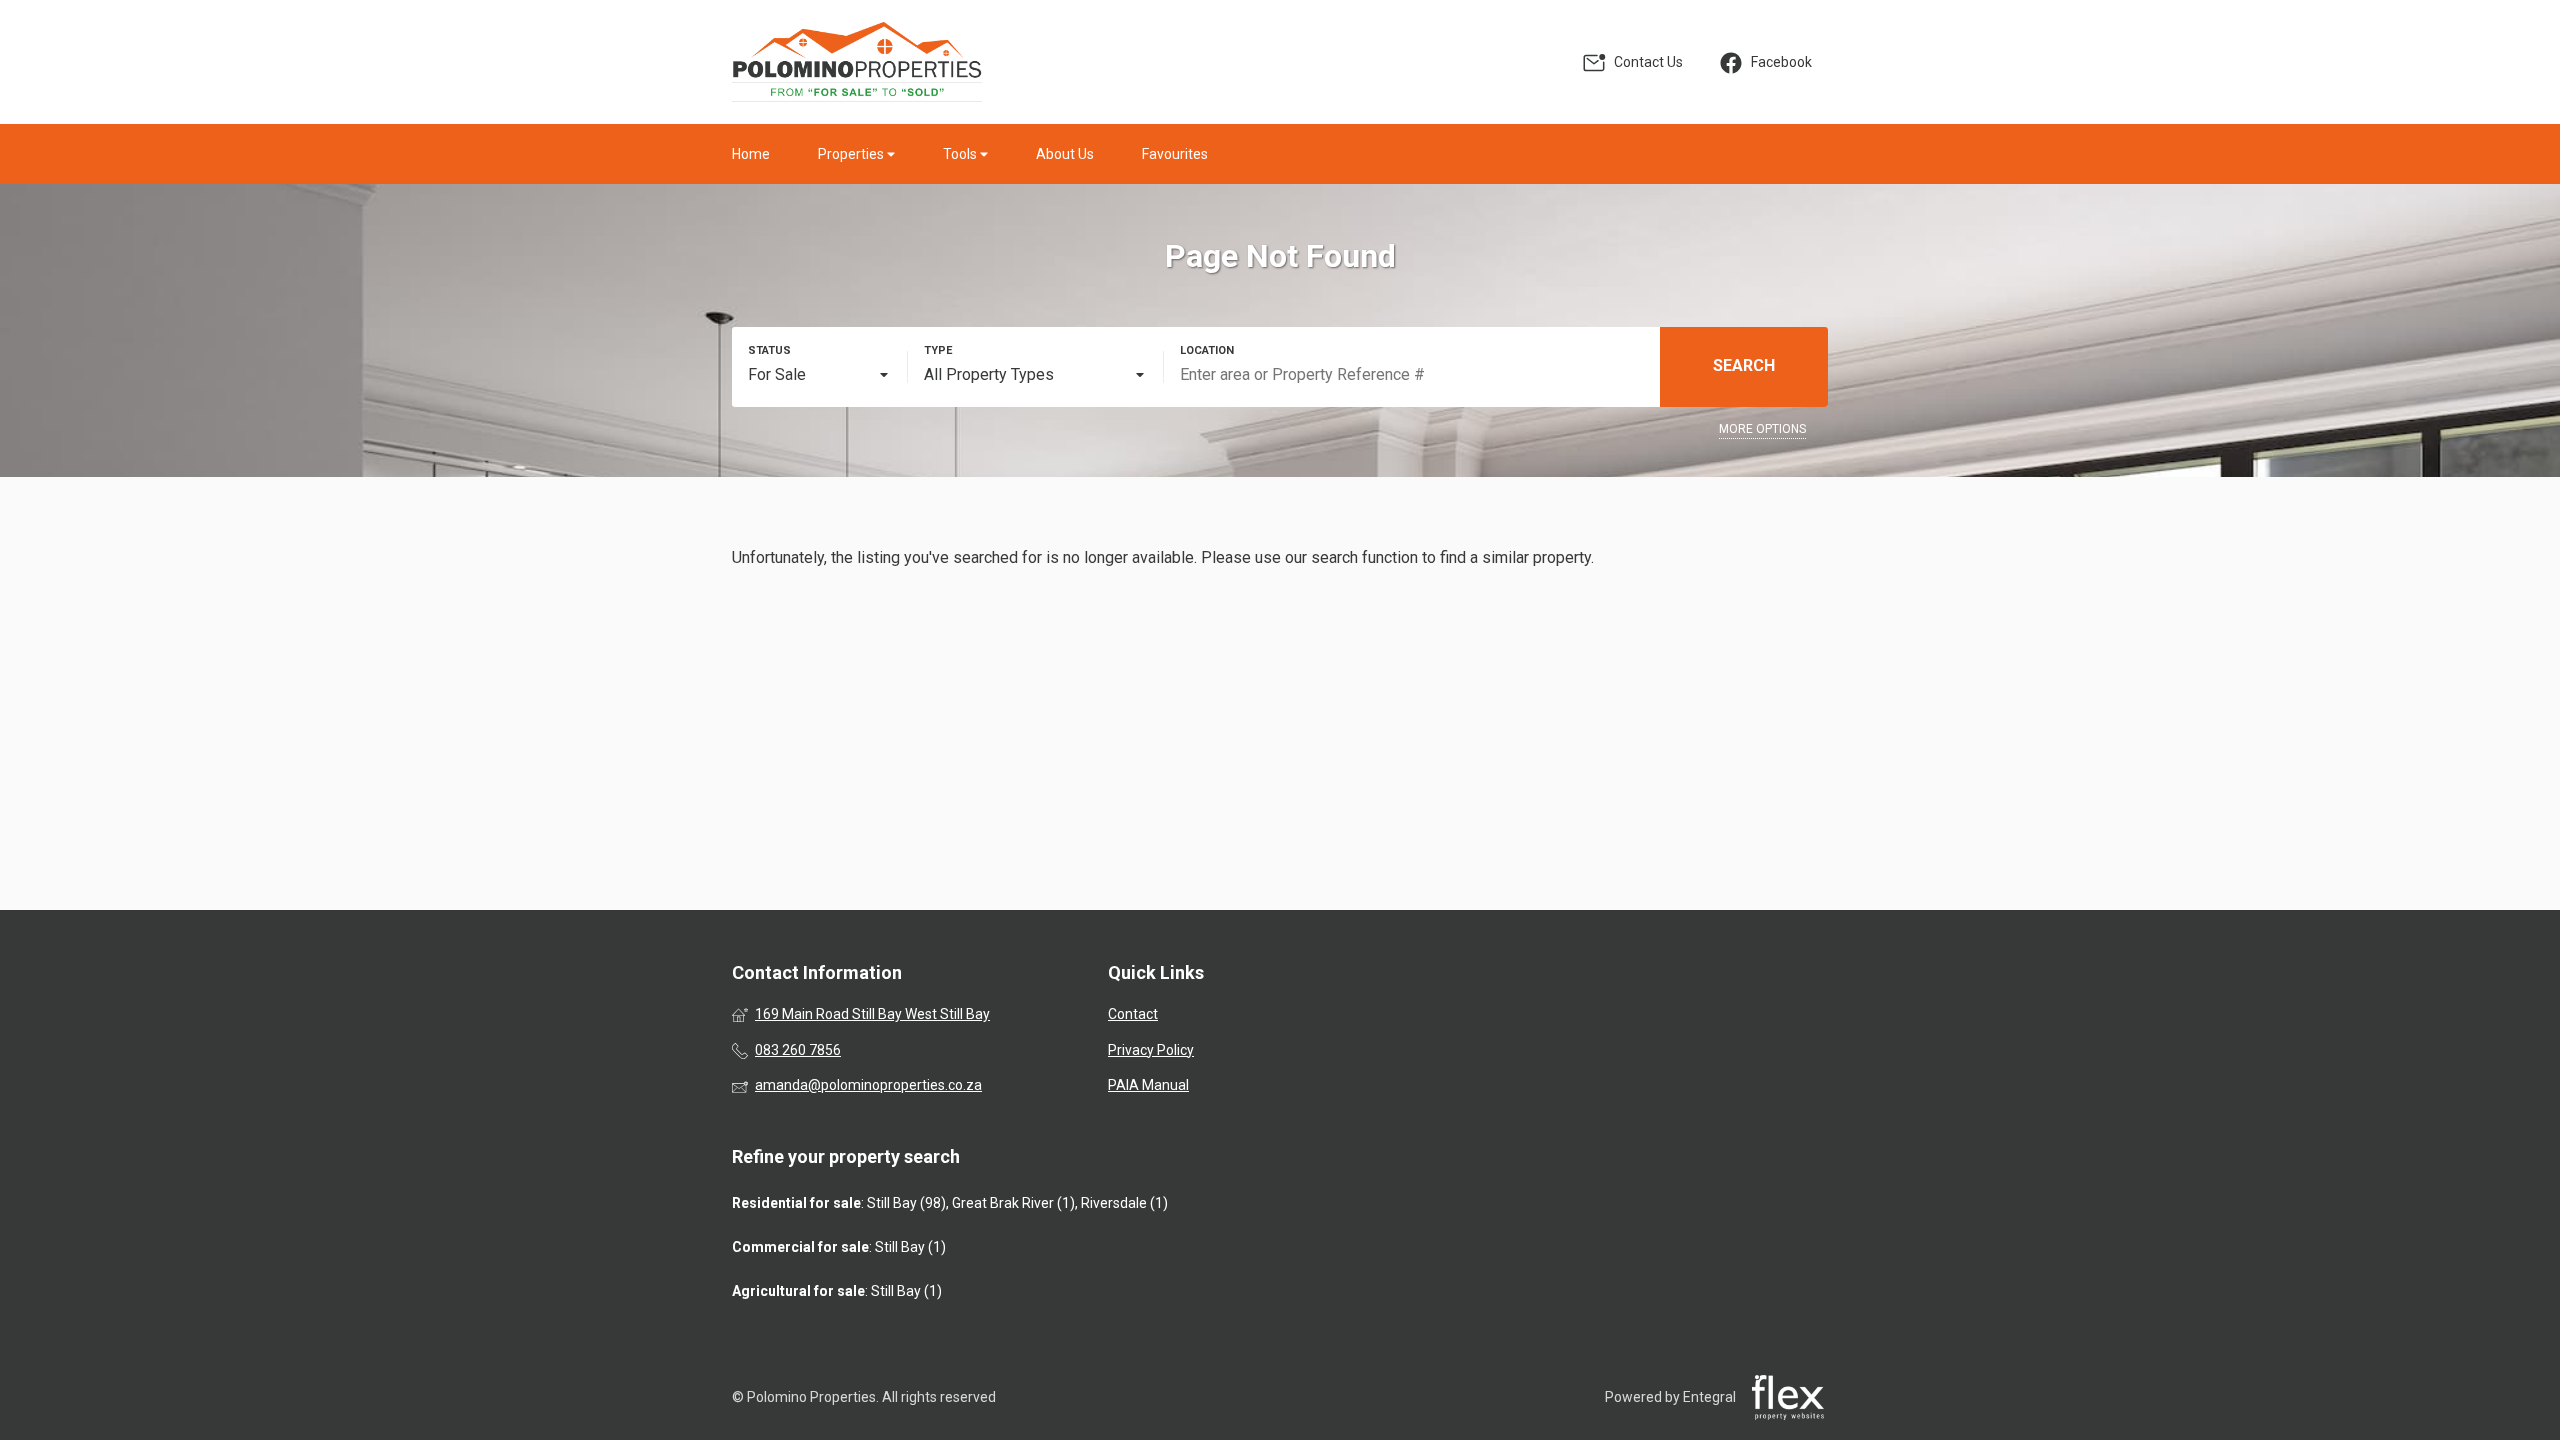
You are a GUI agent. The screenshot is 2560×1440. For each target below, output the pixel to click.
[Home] (857, 62)
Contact (1133, 1014)
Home (751, 154)
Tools (961, 154)
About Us (1065, 154)
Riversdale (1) (1124, 1203)
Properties (852, 154)
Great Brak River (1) (1013, 1203)
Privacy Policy (1151, 1050)
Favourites (1175, 154)
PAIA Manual (1148, 1085)
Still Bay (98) (906, 1203)
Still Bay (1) (910, 1247)
